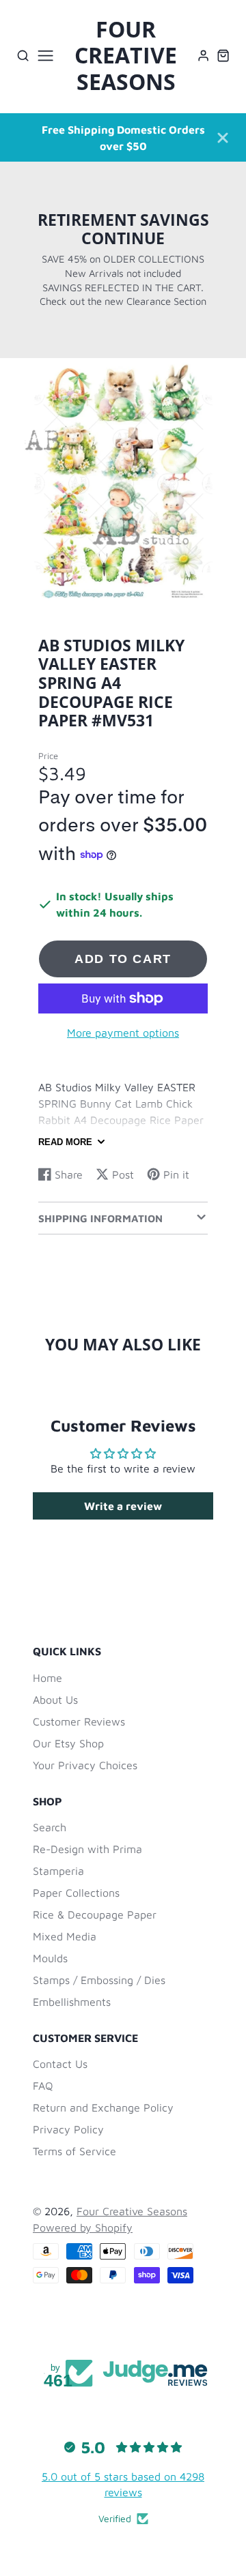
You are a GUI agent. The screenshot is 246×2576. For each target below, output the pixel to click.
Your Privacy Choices (85, 1765)
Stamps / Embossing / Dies (99, 1980)
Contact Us (60, 2064)
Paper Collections (76, 1893)
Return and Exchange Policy (103, 2107)
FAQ (43, 2086)
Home (47, 1678)
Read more (65, 1142)
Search (50, 1827)
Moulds (50, 1958)
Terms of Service (74, 2151)
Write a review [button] (123, 1506)
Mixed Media (65, 1936)
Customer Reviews (79, 1721)
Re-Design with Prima (87, 1849)
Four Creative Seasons (132, 2211)
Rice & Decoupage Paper (95, 1914)
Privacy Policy (68, 2129)
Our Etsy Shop (68, 1743)
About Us (55, 1700)
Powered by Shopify (83, 2227)
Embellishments (72, 2002)
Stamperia (58, 1871)
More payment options (123, 1033)
